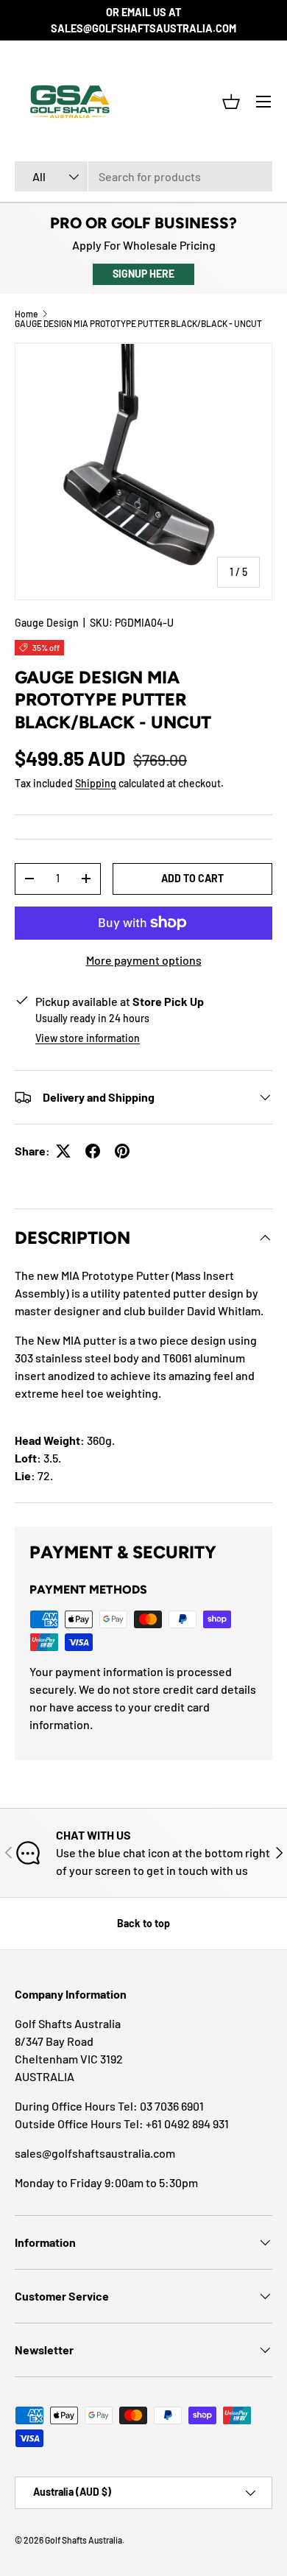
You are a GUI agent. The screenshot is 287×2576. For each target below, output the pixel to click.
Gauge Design (47, 623)
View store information (88, 1038)
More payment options (144, 960)
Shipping (96, 783)
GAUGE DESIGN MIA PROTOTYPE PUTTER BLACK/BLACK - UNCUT (138, 323)
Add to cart (192, 878)
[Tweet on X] (63, 1151)
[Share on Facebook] (93, 1151)
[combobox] (143, 176)
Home (26, 314)
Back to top (143, 1923)
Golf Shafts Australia (84, 2540)
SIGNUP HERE (143, 274)
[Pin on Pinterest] (122, 1151)
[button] (231, 102)
